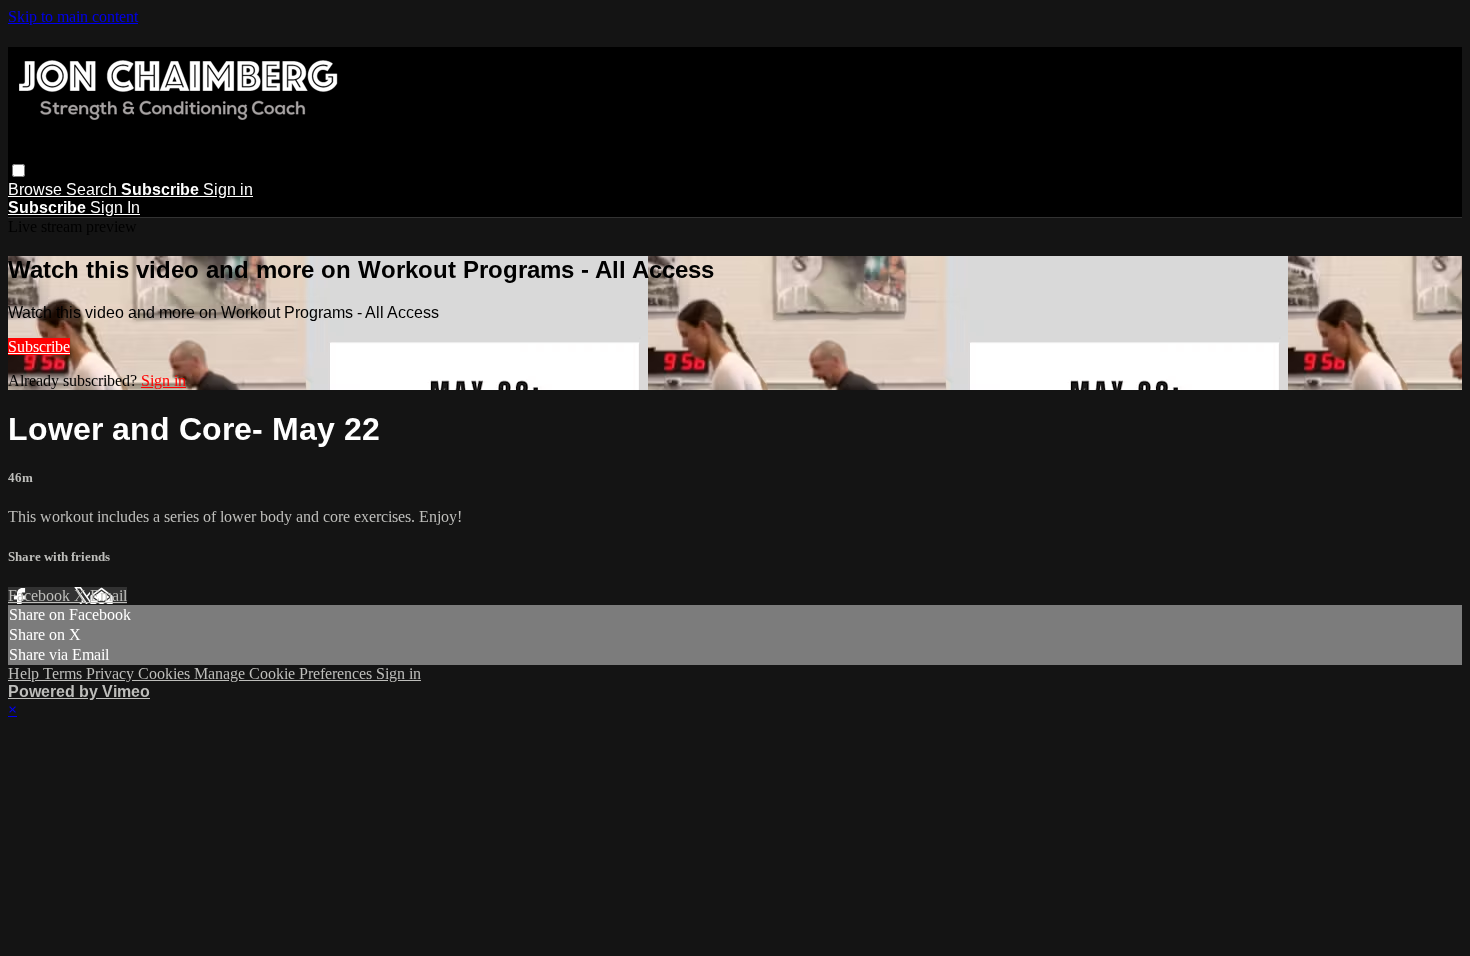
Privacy (112, 673)
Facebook (41, 595)
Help (25, 673)
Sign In (115, 207)
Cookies (166, 673)
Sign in (228, 189)
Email (108, 595)
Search (93, 189)
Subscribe (39, 346)
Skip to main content (73, 16)
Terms (64, 673)
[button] (18, 170)
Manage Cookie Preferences (285, 673)
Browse (37, 189)
